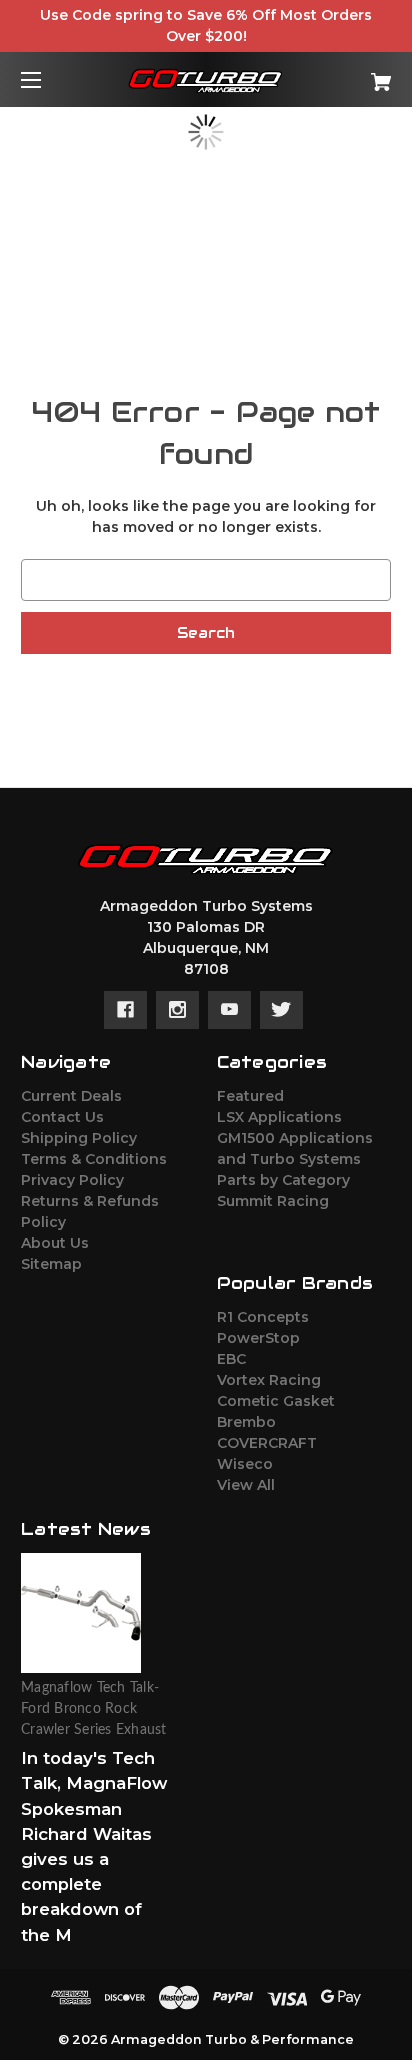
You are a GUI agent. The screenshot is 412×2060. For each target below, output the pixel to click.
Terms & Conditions (94, 1159)
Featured (250, 1096)
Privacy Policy (72, 1180)
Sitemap (51, 1264)
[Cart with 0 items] (354, 74)
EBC (231, 1359)
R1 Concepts (263, 1317)
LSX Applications (279, 1117)
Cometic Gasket (276, 1401)
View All (246, 1485)
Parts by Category (283, 1180)
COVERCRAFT (267, 1443)
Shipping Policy (79, 1138)
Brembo (246, 1422)
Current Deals (71, 1096)
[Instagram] (177, 1010)
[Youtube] (229, 1010)
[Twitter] (281, 1010)
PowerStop (258, 1338)
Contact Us (62, 1117)
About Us (55, 1243)
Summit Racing (273, 1201)
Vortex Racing (269, 1380)
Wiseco (245, 1464)
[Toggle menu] (48, 79)
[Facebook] (125, 1010)
